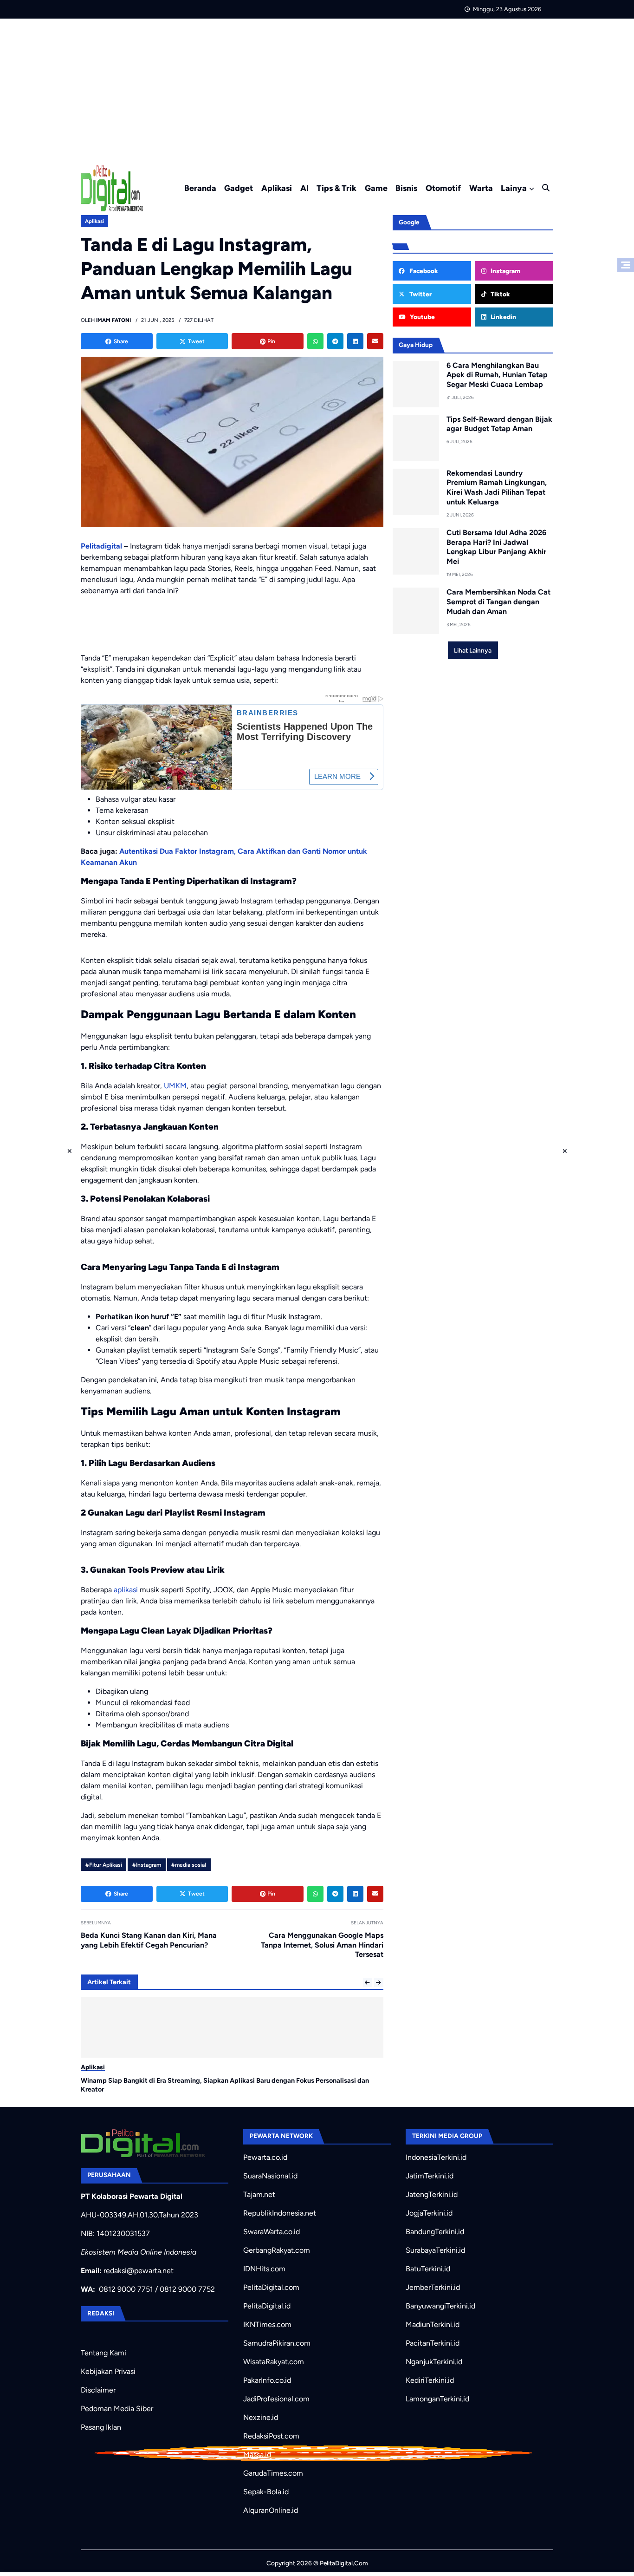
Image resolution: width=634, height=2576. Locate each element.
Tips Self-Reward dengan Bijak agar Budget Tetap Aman (499, 424)
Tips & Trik (336, 188)
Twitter (420, 294)
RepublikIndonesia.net (280, 2213)
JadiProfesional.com (276, 2399)
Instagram (505, 271)
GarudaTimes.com (273, 2473)
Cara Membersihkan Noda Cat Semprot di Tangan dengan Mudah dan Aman (498, 602)
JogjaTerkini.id (429, 2213)
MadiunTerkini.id (433, 2324)
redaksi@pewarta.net (139, 2271)
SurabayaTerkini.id (435, 2250)
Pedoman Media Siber (117, 2409)
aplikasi (126, 1590)
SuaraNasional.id (270, 2176)
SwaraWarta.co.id (272, 2232)
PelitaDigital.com (271, 2287)
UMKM (175, 1086)
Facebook (423, 271)
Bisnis (406, 188)
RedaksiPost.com (271, 2436)
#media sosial (189, 1865)
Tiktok (500, 294)
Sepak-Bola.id (266, 2492)
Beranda (200, 188)
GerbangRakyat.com (277, 2250)
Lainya (514, 188)
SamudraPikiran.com (277, 2343)
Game (376, 188)
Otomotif (443, 188)
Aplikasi (277, 188)
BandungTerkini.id (435, 2232)
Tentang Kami (104, 2353)
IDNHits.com (264, 2269)
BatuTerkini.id (428, 2269)
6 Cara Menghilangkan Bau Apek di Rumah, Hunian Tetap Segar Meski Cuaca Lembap (497, 375)
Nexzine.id (261, 2417)
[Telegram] (335, 341)
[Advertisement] (317, 88)
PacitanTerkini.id (433, 2343)
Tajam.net (259, 2194)
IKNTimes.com (267, 2324)
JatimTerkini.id (430, 2176)
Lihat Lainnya (473, 650)
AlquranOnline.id (271, 2510)
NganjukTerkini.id (434, 2362)
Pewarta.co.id (265, 2157)
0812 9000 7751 (126, 2289)
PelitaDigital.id (267, 2306)
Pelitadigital (101, 546)
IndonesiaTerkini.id (436, 2157)
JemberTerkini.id (433, 2287)
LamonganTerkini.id (437, 2399)
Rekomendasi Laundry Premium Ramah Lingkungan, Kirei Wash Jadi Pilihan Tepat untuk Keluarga (497, 487)
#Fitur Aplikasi (104, 1865)
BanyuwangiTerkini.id (440, 2306)
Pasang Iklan (101, 2427)
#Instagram (147, 1865)
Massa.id (257, 2455)
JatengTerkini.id (432, 2194)
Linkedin (503, 317)
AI (304, 188)
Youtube (422, 317)
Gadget (239, 188)
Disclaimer (98, 2390)
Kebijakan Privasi (108, 2371)
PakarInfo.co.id (267, 2380)
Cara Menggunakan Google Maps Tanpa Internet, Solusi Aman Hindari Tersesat (322, 1945)
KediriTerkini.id (430, 2380)
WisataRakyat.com (274, 2362)
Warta (481, 188)
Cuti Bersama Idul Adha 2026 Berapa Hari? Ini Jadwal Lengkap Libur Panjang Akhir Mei (496, 547)
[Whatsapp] (315, 341)
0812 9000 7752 (187, 2289)
